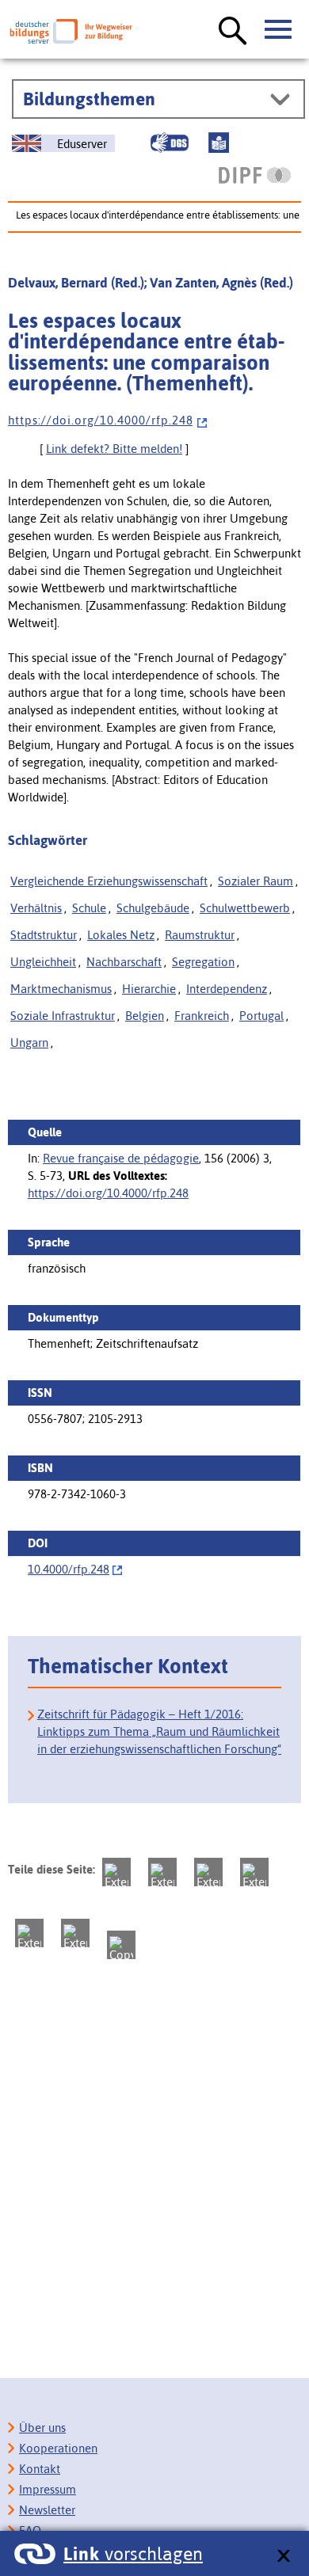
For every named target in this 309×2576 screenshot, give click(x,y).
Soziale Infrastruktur (63, 1016)
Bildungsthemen (89, 99)
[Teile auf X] (208, 1872)
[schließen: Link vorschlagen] (283, 2557)
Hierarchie (149, 989)
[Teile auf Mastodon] (116, 1872)
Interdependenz (227, 989)
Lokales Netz (121, 935)
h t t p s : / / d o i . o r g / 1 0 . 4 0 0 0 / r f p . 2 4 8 (100, 420)
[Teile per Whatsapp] (254, 1872)
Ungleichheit (43, 962)
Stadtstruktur (44, 935)
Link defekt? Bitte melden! (114, 449)
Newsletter (47, 2510)
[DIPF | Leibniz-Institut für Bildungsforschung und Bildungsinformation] (255, 175)
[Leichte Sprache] (219, 143)
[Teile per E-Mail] (75, 1933)
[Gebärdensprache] (170, 143)
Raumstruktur (200, 935)
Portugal (261, 1016)
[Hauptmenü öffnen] (279, 30)
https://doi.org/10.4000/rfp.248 (108, 1193)
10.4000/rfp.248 (69, 1569)
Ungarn (29, 1043)
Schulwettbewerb (245, 908)
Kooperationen (58, 2448)
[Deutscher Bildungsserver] (71, 31)
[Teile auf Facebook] (162, 1872)
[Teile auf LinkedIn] (29, 1933)
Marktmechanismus (61, 989)
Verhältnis (36, 908)
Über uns (42, 2428)
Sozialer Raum (256, 881)
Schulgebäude (153, 908)
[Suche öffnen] (233, 32)
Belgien (145, 1016)
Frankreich (202, 1016)
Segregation (203, 962)
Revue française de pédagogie (121, 1158)
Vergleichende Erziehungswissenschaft (109, 881)
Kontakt (40, 2469)
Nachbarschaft (124, 962)
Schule (89, 908)
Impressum (48, 2489)
